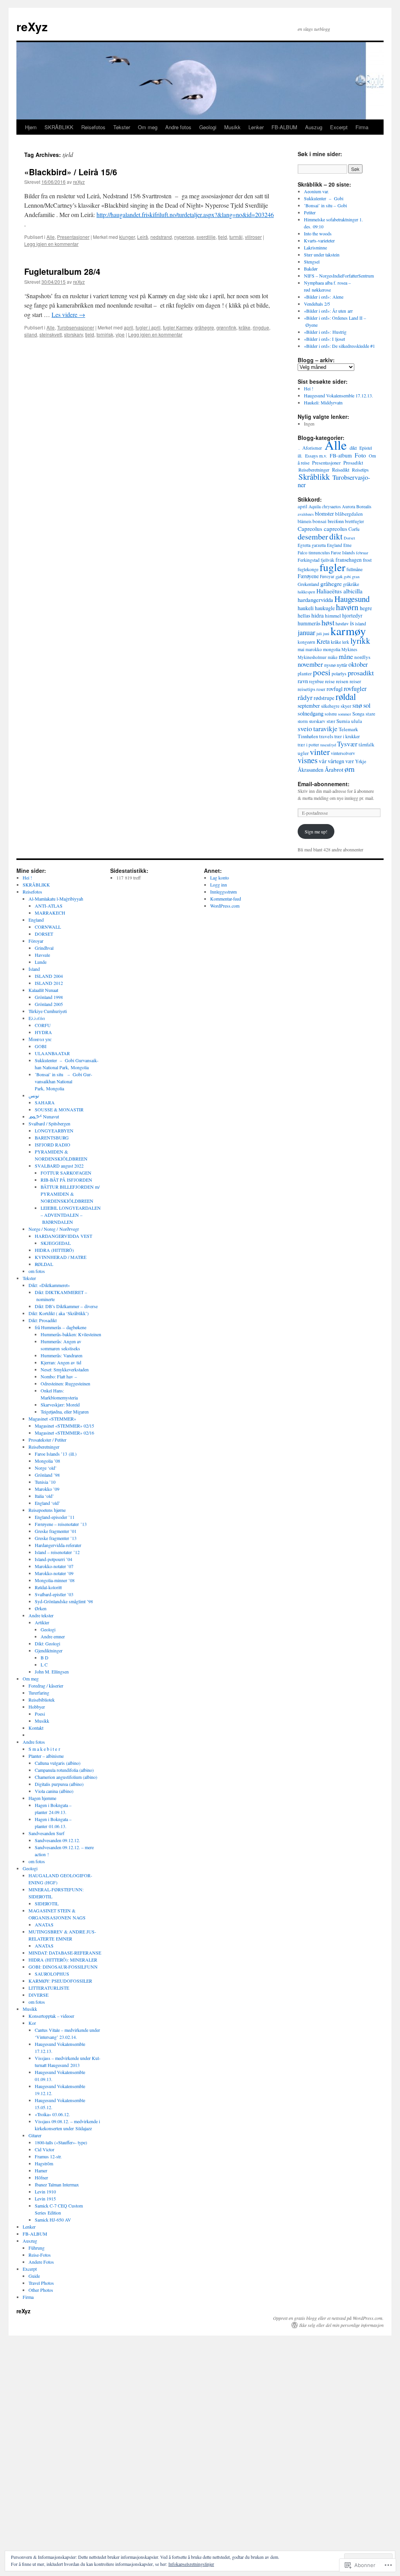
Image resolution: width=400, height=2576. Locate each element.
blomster (324, 514)
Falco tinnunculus (314, 553)
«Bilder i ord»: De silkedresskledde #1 (339, 346)
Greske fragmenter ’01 (56, 1531)
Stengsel (312, 262)
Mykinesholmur (312, 657)
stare (371, 714)
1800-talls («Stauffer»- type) (61, 2142)
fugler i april (148, 327)
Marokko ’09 (47, 1489)
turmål (236, 237)
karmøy (348, 631)
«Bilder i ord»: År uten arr (328, 311)
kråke (245, 327)
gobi (347, 577)
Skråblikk (314, 477)
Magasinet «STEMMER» (52, 1419)
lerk (346, 642)
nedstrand (161, 237)
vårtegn (336, 761)
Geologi (208, 127)
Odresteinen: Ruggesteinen (65, 1383)
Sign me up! (316, 831)
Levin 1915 (45, 2199)
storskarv (73, 334)
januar (306, 632)
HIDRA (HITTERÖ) (54, 1250)
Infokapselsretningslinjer (191, 2564)
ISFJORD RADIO (53, 1145)
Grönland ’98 (47, 1475)
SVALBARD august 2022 (59, 1166)
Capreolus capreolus (322, 529)
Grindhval (44, 948)
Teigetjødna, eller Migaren (65, 1412)
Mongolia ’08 (47, 1461)
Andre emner (53, 1636)
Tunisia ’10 (45, 1482)
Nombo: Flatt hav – (59, 1376)
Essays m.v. (316, 456)
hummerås (309, 623)
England (335, 545)
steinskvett (51, 334)
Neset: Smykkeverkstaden (65, 1369)
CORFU (43, 1025)
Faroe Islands (343, 553)
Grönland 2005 (49, 1004)
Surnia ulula (349, 721)
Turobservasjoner (76, 327)
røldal (346, 696)
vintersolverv (343, 753)
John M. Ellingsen (52, 1672)
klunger (127, 237)
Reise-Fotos (40, 2255)
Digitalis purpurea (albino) (59, 1784)
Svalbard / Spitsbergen (49, 1123)
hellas (304, 616)
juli (319, 634)
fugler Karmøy (178, 327)
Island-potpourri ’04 (54, 1559)
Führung (37, 2248)
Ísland (34, 969)
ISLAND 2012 (49, 983)
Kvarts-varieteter (319, 240)
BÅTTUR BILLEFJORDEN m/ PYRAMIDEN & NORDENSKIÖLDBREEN (70, 1194)
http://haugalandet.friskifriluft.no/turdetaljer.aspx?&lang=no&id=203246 (185, 215)
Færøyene (308, 576)
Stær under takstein (322, 255)
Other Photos (41, 2290)
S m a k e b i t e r (44, 1749)
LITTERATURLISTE (49, 1988)
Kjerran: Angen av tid (61, 1362)
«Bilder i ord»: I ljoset (324, 339)
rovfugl (335, 689)
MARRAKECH (50, 913)
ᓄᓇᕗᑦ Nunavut (44, 1116)
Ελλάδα (37, 1018)
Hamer (41, 2170)
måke (333, 657)
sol (367, 705)
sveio (305, 728)
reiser (355, 681)
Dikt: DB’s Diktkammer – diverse (66, 1306)
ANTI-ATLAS (49, 906)
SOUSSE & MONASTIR (59, 1109)
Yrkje (361, 761)
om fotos (37, 1271)
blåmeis (304, 521)
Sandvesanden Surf (46, 1833)
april (129, 327)
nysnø (330, 665)
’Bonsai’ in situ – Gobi (325, 205)
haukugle (325, 608)
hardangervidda (315, 600)
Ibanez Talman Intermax (57, 2184)
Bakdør (311, 269)
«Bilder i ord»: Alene (324, 297)
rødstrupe (324, 698)
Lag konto (220, 878)
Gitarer (35, 2135)
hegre (366, 608)
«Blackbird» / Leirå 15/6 (71, 172)
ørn (350, 769)
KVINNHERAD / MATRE (61, 1257)
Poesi (40, 1714)
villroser (253, 237)
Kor (32, 2023)
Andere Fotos (41, 2262)
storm (303, 721)
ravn (303, 681)
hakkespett (306, 592)
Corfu (354, 529)
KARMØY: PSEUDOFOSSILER (60, 1981)
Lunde (41, 962)
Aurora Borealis (357, 506)
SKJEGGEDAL (56, 1243)
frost (367, 560)
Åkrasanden (311, 770)
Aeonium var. (316, 191)
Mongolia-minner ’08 (55, 1580)
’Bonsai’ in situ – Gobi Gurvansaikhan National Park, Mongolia (63, 1081)
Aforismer (312, 448)
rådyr (305, 697)
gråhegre (204, 327)
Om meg (148, 127)
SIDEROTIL (47, 1903)
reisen (342, 681)
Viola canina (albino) (54, 1791)
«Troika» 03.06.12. (52, 2114)
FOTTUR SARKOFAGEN (66, 1173)
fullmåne (354, 569)
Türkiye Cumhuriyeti (48, 1011)
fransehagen (349, 560)
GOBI (41, 1046)
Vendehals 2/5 (317, 304)
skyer (346, 706)
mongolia (332, 649)
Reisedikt (341, 470)
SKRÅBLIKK (59, 127)
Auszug (314, 127)
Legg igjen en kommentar (51, 244)
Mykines (349, 649)
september (309, 706)
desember (313, 536)
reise (330, 681)
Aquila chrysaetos (325, 506)
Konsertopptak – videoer (51, 2016)
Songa (358, 714)
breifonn (336, 521)
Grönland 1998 (49, 997)
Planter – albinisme (46, 1756)
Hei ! (309, 388)
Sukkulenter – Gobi (324, 198)
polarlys (339, 673)
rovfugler (355, 689)
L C (44, 1665)
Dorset (349, 538)
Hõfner (41, 2177)
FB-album (341, 456)
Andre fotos (178, 127)
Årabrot (334, 769)
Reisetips (360, 470)
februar (362, 553)
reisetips (306, 689)
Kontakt (36, 1728)
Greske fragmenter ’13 (56, 1538)
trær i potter (308, 745)
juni (326, 634)
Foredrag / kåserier (46, 1686)
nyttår (342, 665)
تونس (34, 1095)
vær (350, 761)
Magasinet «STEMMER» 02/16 (64, 1433)
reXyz (32, 26)
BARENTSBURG (52, 1138)
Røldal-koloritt (48, 1587)
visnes (308, 760)
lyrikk (360, 641)
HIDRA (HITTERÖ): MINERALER (63, 1960)
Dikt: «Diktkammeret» (49, 1285)
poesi (322, 672)
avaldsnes (306, 514)
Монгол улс (40, 1039)
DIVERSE (38, 1995)
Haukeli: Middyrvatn (323, 402)
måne (346, 656)
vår (323, 761)
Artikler (42, 1622)
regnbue (316, 681)
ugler (303, 753)
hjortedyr (352, 616)
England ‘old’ (47, 1503)
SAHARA (45, 1102)
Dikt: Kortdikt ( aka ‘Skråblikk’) (59, 1313)
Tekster (122, 127)
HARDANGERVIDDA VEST (63, 1236)
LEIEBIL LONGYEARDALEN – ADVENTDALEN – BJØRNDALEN (71, 1215)
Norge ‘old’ (46, 1468)
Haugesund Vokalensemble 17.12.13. (338, 395)
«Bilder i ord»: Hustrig (325, 332)
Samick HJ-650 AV (53, 2220)
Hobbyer (37, 1707)
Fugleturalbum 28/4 (62, 271)
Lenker (256, 127)
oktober (358, 664)
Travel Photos (41, 2283)
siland (31, 334)
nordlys (362, 657)
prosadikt (361, 673)
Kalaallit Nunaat (43, 990)
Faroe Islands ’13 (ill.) (56, 1454)
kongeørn (306, 642)
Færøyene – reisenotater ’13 (61, 1524)
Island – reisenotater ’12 (57, 1552)
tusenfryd (328, 745)
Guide (34, 2276)
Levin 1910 (45, 2191)
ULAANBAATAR (52, 1053)
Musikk (232, 127)
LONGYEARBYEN (54, 1130)
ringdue (261, 327)
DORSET (44, 934)
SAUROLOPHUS (52, 1974)
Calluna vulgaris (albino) (58, 1763)
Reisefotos (93, 127)
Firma (362, 127)
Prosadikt (353, 463)
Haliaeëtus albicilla (339, 591)
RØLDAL (44, 1264)
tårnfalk (366, 745)
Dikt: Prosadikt (43, 1320)
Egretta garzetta (312, 545)
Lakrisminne (315, 247)
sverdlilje (206, 237)
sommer (345, 714)
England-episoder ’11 (55, 1517)
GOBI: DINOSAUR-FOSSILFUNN (63, 1967)
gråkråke (351, 584)
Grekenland (308, 584)
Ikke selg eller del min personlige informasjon (341, 2325)
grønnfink (226, 327)
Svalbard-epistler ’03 (54, 1594)
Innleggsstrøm (223, 892)
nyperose (184, 237)
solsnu (331, 714)
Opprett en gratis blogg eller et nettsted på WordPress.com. (328, 2318)
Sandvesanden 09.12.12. (57, 1840)
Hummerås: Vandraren (62, 1355)
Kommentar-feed (226, 899)
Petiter (310, 212)
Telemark (348, 729)
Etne (347, 545)
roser (321, 689)
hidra (318, 615)
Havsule (42, 955)
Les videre (68, 314)
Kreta (323, 641)
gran (356, 577)
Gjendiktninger (49, 1650)
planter (305, 674)
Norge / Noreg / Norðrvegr (54, 1229)
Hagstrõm (44, 2163)
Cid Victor (45, 2149)
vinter (320, 752)
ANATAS (44, 1924)
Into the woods (318, 233)
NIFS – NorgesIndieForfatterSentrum (339, 276)
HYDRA (43, 1032)
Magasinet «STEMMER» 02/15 (64, 1426)
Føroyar (327, 576)
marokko (314, 649)
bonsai (320, 521)
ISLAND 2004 (49, 976)
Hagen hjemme (42, 1798)
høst (328, 622)
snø (357, 705)
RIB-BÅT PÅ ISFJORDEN (66, 1180)
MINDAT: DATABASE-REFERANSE (65, 1953)
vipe (120, 334)
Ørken (41, 1608)
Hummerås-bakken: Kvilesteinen (71, 1334)
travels (326, 736)
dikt (353, 448)
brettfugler (354, 521)
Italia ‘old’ (44, 1496)
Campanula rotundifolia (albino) (64, 1770)
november (310, 664)
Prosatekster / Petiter (47, 1440)
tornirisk (105, 334)
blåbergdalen (349, 514)
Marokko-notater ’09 (54, 1573)
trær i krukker (347, 736)
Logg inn (219, 885)
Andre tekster (41, 1615)
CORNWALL (48, 927)
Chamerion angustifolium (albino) (66, 1777)
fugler (332, 567)
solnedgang (311, 713)
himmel (333, 616)
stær (331, 721)
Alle (51, 237)
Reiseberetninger (314, 470)
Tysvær (347, 744)
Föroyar (36, 941)
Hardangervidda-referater (58, 1545)
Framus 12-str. (48, 2156)
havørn (347, 607)
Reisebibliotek (42, 1700)
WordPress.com (225, 906)
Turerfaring (39, 1693)
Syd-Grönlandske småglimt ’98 (64, 1601)
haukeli (306, 608)
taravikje (325, 729)
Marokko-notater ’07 (54, 1566)
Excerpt (339, 127)
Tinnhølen (308, 736)
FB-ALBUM (284, 127)
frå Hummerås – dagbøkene (61, 1327)
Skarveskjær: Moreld (60, 1405)
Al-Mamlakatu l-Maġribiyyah (56, 899)
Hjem (31, 127)
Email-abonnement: (324, 784)
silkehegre (330, 706)
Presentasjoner (73, 237)
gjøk (339, 577)
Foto (360, 455)
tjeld (222, 237)
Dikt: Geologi (47, 1643)
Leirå (143, 237)
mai (301, 649)
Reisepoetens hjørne (47, 1510)
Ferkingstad (309, 560)
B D (45, 1657)
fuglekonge (308, 569)
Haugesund (352, 599)
